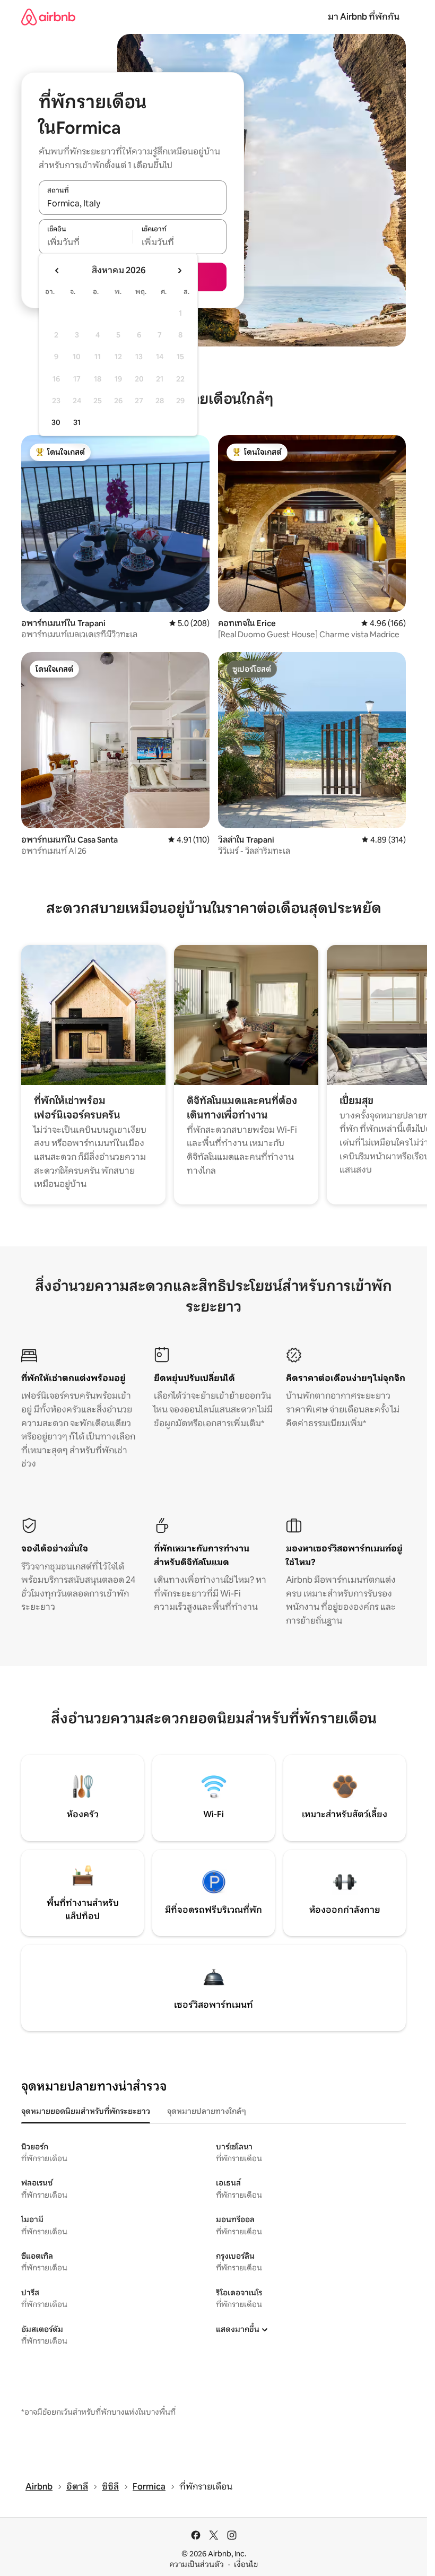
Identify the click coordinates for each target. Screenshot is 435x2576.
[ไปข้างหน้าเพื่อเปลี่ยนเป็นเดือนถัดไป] (179, 271)
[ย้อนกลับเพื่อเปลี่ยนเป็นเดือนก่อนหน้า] (57, 271)
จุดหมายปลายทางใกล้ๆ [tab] (207, 2111)
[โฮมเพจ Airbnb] (48, 17)
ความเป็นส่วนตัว (197, 2564)
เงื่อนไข (246, 2564)
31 (77, 422)
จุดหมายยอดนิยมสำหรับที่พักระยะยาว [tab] (86, 2111)
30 (56, 422)
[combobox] (133, 203)
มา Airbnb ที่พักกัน (364, 17)
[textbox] (86, 242)
